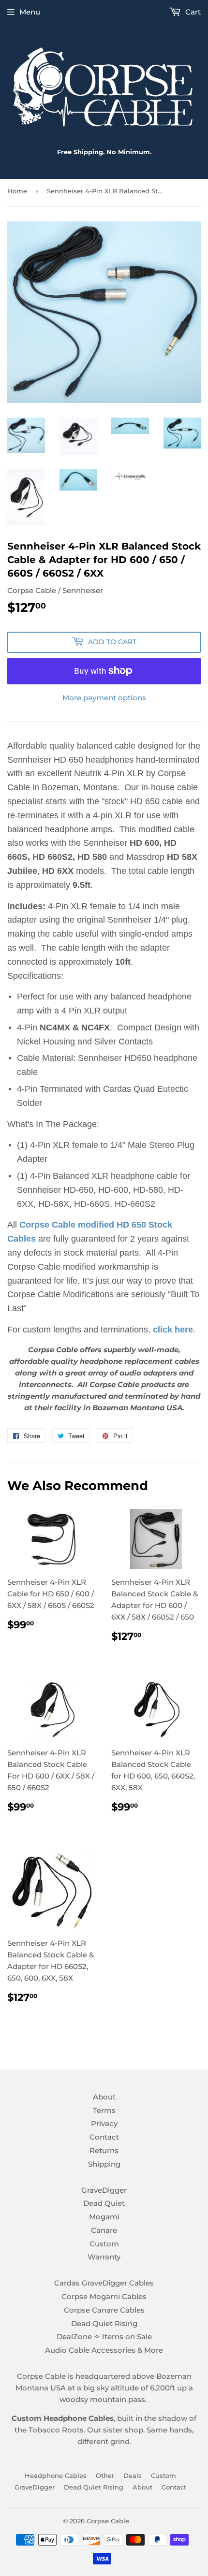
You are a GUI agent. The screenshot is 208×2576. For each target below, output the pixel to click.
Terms (104, 2110)
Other (105, 2475)
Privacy (104, 2123)
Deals (133, 2475)
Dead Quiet (104, 2203)
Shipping (104, 2164)
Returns (104, 2150)
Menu (30, 12)
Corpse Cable (108, 2521)
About (104, 2097)
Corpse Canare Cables (104, 2310)
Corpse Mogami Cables (104, 2296)
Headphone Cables (56, 2475)
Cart (192, 12)
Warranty (104, 2257)
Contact (104, 2137)
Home (17, 191)
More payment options (104, 698)
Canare (104, 2230)
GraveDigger (104, 2190)
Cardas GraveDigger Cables (104, 2283)
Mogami (104, 2217)
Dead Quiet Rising (104, 2323)
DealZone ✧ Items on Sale (104, 2337)
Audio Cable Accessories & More (104, 2350)
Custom (104, 2244)
